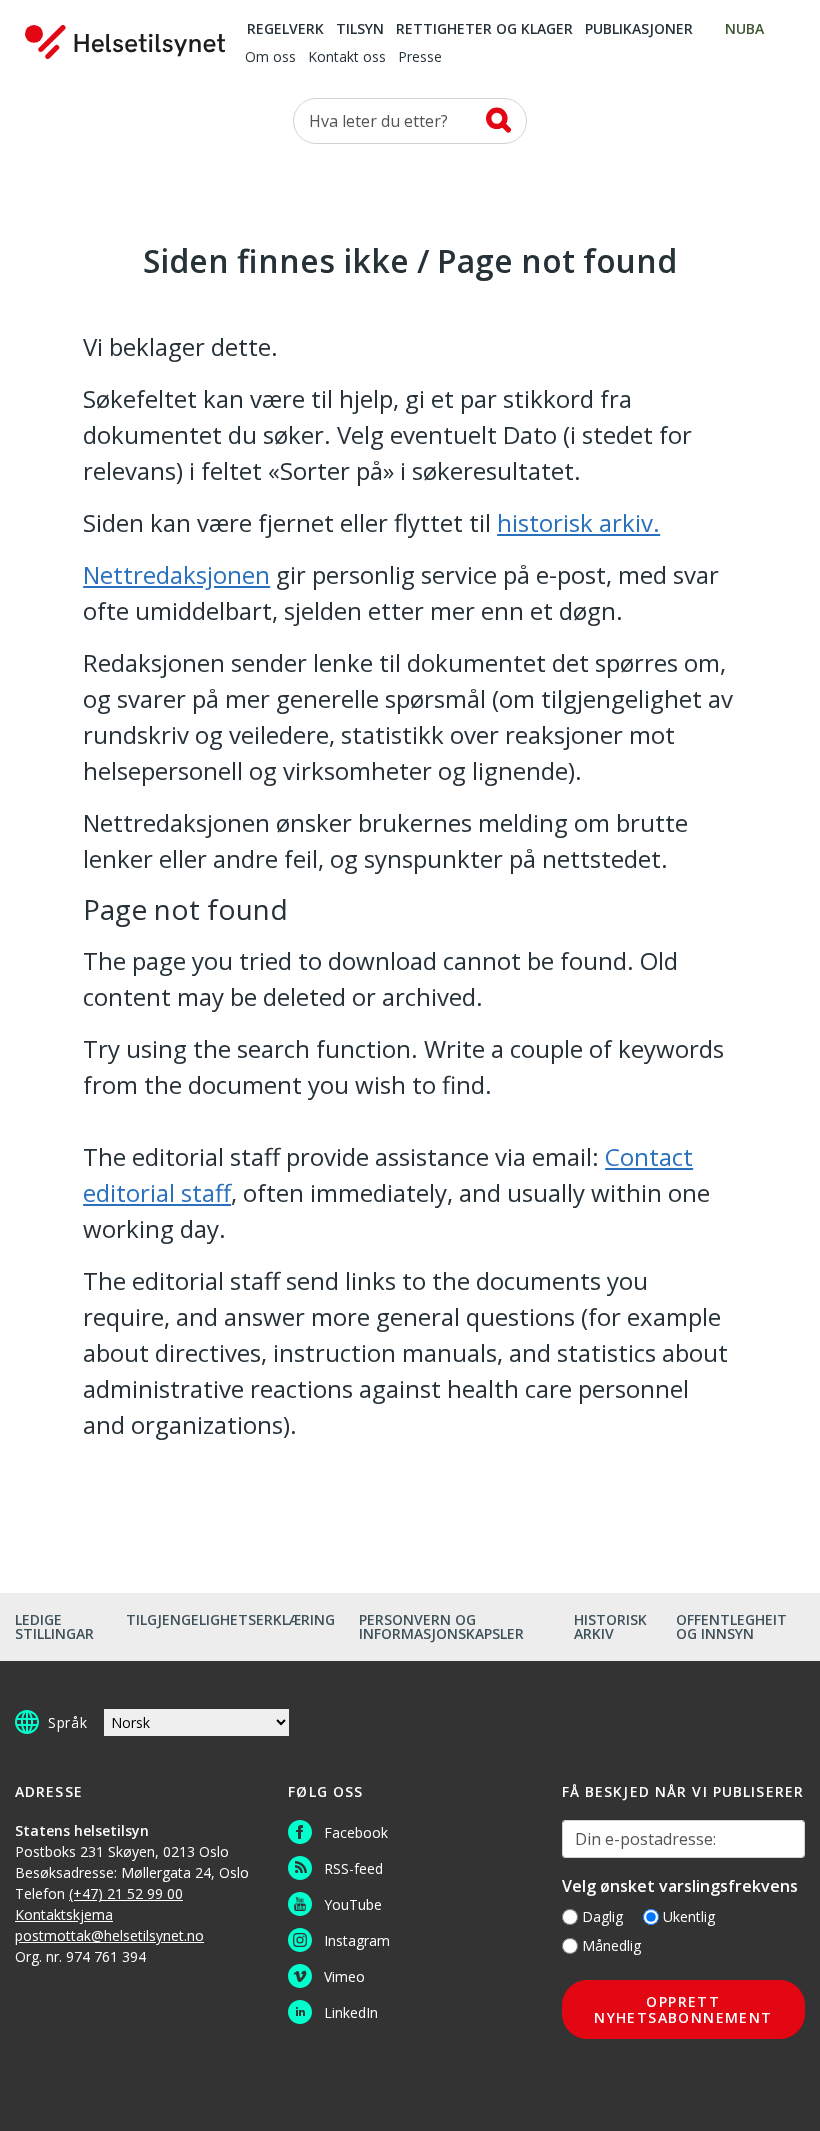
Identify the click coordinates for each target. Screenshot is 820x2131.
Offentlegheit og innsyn (731, 1626)
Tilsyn (360, 30)
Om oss (270, 58)
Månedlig (611, 1945)
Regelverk (285, 30)
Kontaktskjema (64, 1914)
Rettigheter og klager (484, 30)
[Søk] (498, 120)
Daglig (602, 1916)
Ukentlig (689, 1916)
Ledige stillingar (54, 1626)
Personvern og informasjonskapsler (441, 1626)
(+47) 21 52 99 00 (126, 1893)
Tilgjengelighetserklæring (230, 1619)
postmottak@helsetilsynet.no (109, 1935)
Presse (420, 58)
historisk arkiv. (578, 522)
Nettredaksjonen (176, 574)
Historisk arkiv (610, 1626)
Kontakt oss (347, 58)
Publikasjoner (639, 30)
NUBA (744, 30)
